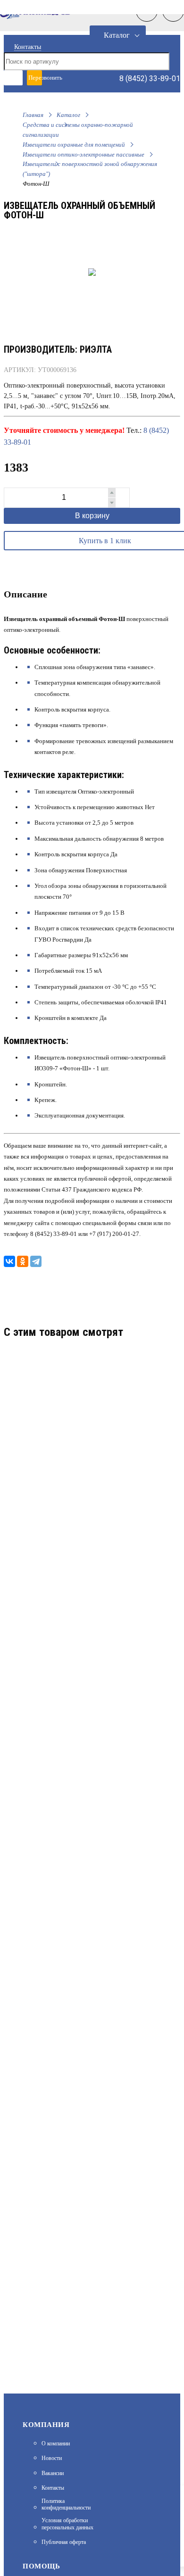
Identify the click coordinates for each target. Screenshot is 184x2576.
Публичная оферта (64, 2542)
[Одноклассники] (23, 1261)
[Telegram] (36, 1261)
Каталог (117, 35)
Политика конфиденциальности (66, 2504)
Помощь (41, 2566)
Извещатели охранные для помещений (74, 145)
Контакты (28, 47)
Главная (33, 115)
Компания (46, 2425)
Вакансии (53, 2473)
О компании (56, 2443)
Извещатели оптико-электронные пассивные (84, 154)
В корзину (92, 516)
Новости (52, 2458)
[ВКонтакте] (9, 1261)
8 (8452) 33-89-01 (150, 79)
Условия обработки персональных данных (67, 2524)
